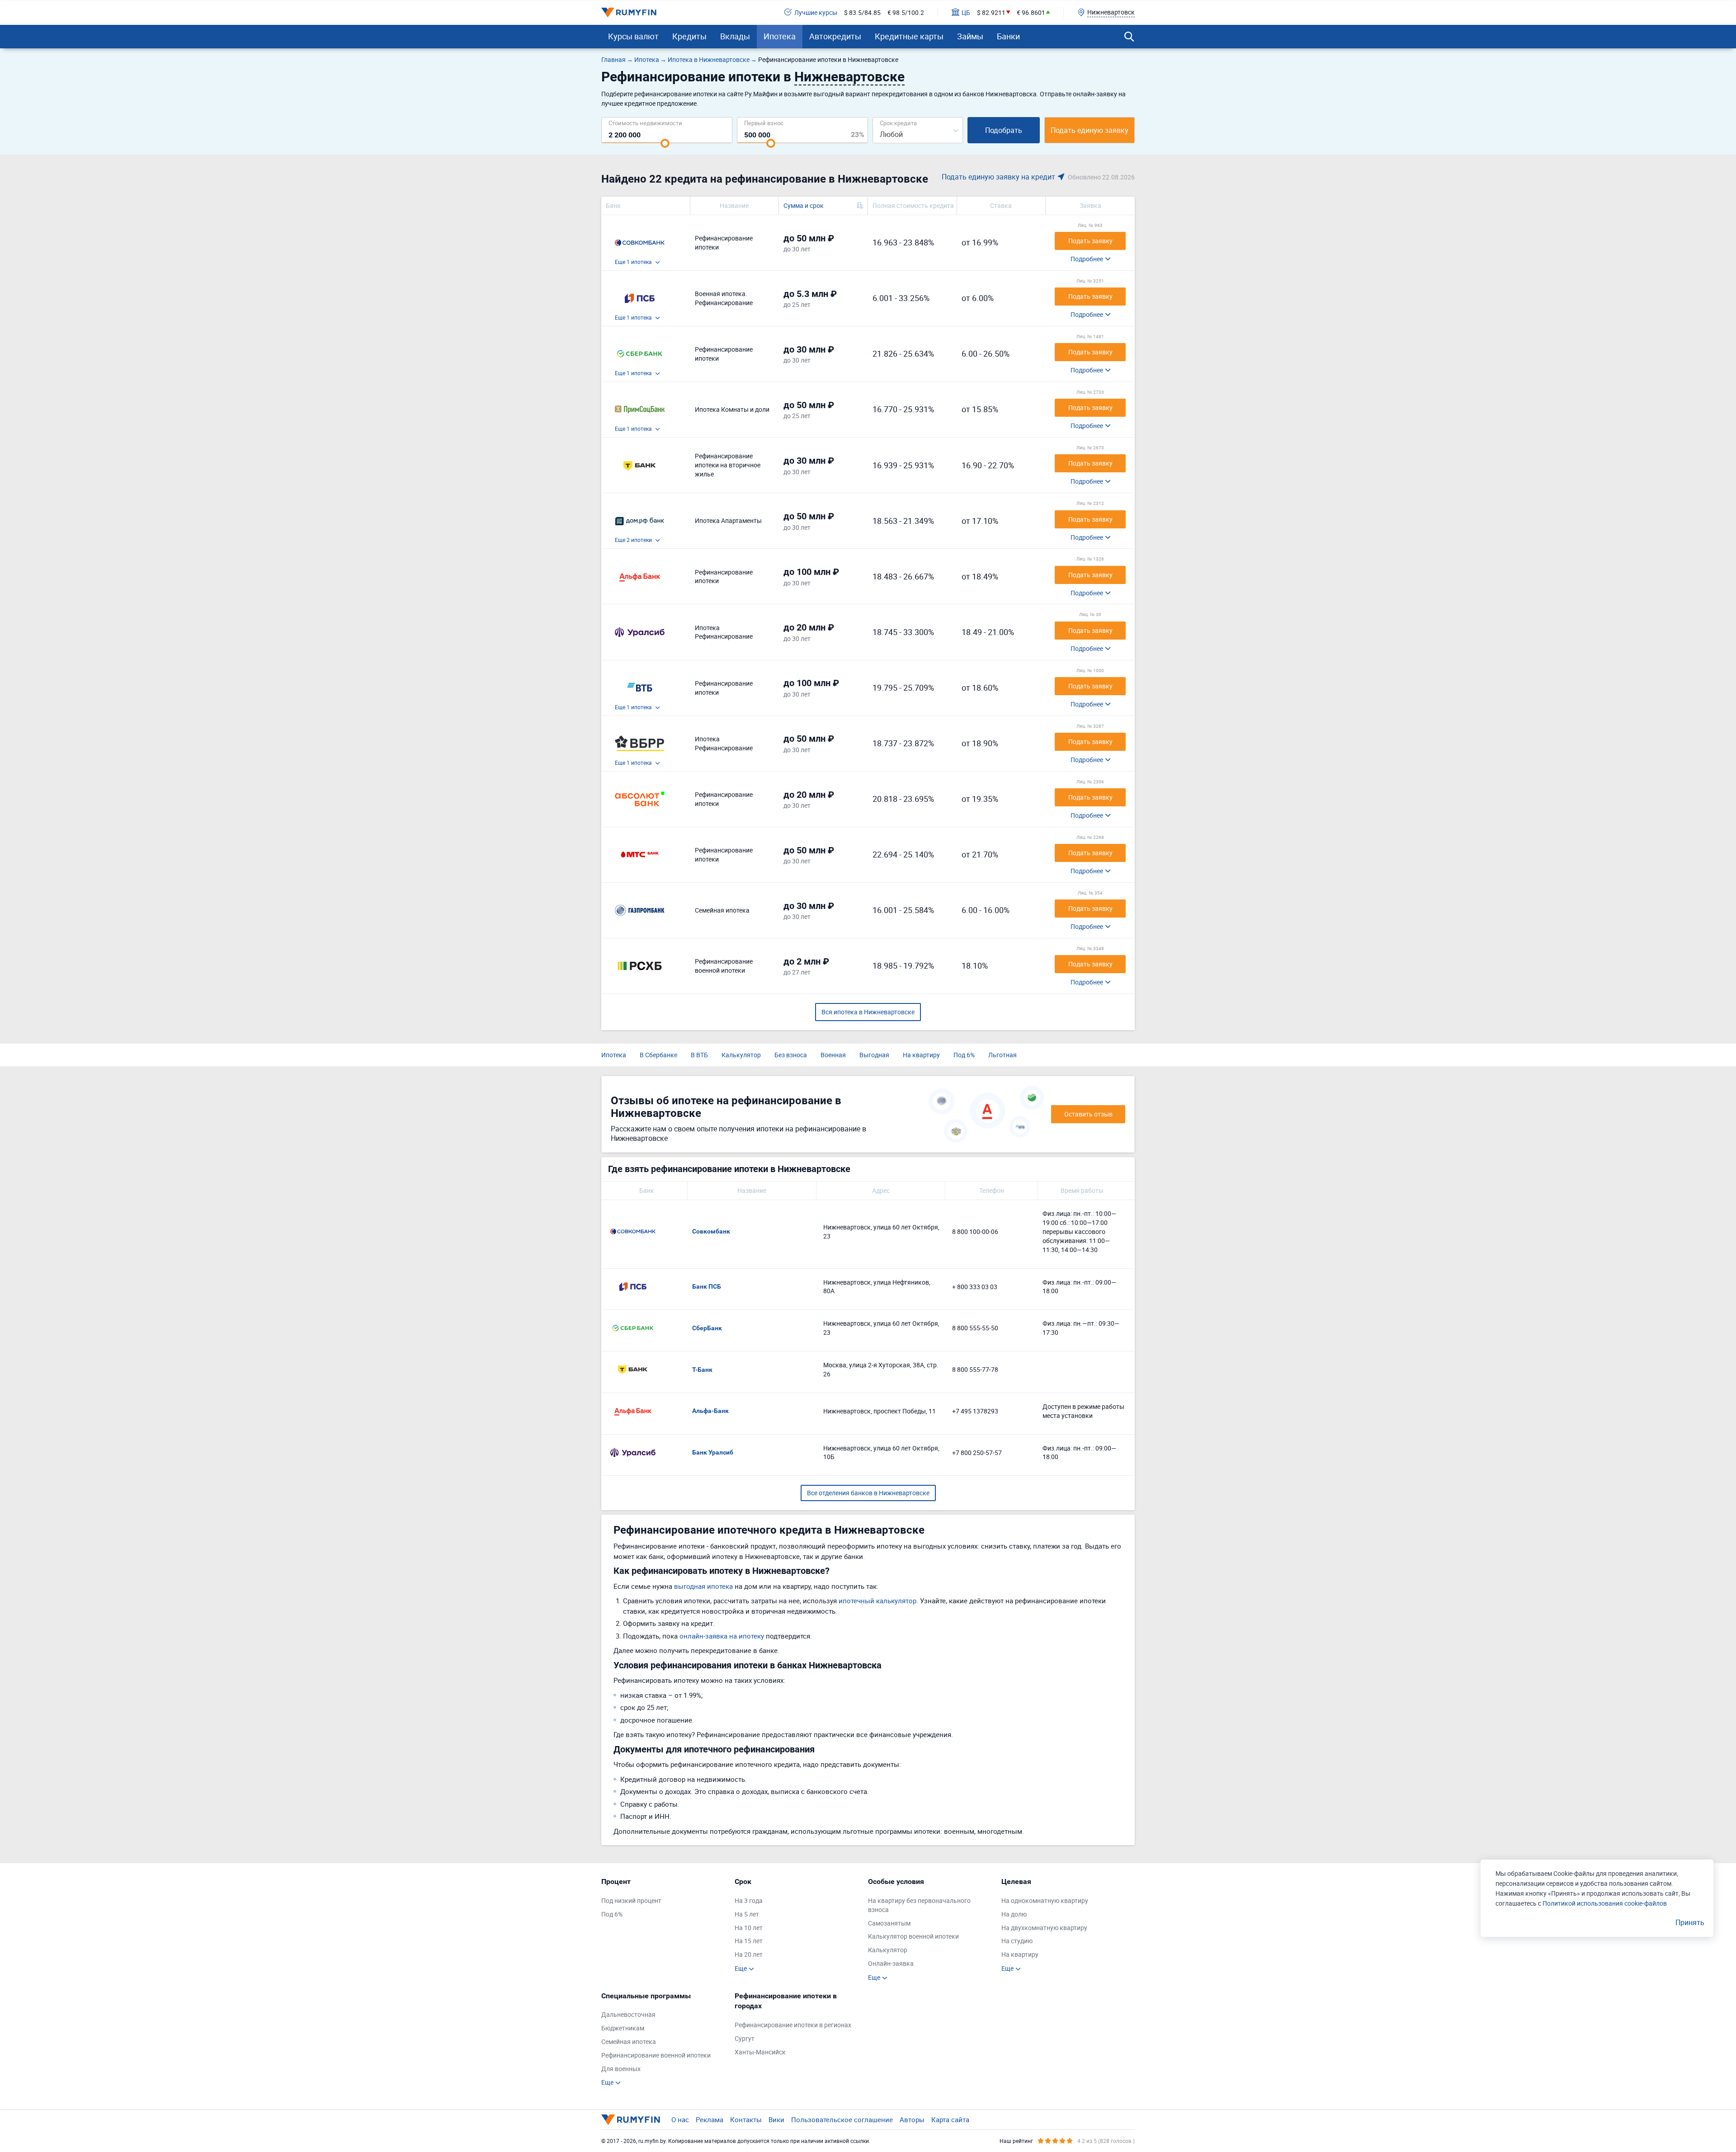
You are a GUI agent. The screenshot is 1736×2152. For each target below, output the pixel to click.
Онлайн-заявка (891, 1963)
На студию (1017, 1941)
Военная (833, 1055)
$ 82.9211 (991, 12)
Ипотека (780, 36)
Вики (776, 2119)
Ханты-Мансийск (760, 2052)
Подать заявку (1090, 241)
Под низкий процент (631, 1900)
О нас (680, 2119)
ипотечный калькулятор (877, 1601)
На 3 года (749, 1900)
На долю (1014, 1914)
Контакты (746, 2119)
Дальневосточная (628, 2014)
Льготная (1002, 1055)
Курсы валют (633, 36)
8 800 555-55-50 (975, 1328)
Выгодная (874, 1055)
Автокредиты (835, 36)
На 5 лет (747, 1914)
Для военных (621, 2069)
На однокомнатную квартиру (1045, 1900)
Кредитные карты (909, 36)
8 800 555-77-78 (975, 1369)
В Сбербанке (658, 1055)
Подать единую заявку (1090, 130)
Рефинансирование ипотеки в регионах (793, 2025)
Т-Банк (702, 1370)
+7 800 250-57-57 (977, 1453)
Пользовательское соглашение (842, 2119)
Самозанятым (889, 1923)
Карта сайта (950, 2119)
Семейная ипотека (629, 2041)
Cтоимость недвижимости (645, 123)
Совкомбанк (711, 1231)
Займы (970, 36)
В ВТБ (699, 1055)
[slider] (665, 143)
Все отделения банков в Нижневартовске (868, 1493)
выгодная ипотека (703, 1586)
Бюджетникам (623, 2028)
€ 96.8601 (1031, 12)
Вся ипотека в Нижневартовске (868, 1012)
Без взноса (791, 1055)
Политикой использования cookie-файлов (1605, 1903)
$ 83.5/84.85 (862, 12)
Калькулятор (741, 1055)
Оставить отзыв (1088, 1114)
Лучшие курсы (816, 12)
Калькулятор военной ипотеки (913, 1936)
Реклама (710, 2119)
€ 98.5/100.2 (906, 12)
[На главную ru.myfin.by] (631, 2119)
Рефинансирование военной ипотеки (656, 2055)
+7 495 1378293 (975, 1411)
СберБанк (707, 1328)
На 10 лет (749, 1928)
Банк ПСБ (707, 1286)
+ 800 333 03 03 (975, 1287)
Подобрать (1004, 130)
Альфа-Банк (710, 1411)
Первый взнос (764, 123)
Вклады (735, 36)
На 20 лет (749, 1954)
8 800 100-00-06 (975, 1231)
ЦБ (966, 12)
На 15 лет (749, 1941)
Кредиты (689, 36)
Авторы (912, 2119)
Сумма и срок (804, 205)
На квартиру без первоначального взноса (919, 1905)
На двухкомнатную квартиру (1044, 1928)
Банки (1008, 36)
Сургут (745, 2038)
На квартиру (921, 1055)
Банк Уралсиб (713, 1452)
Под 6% (964, 1055)
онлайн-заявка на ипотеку (722, 1636)
